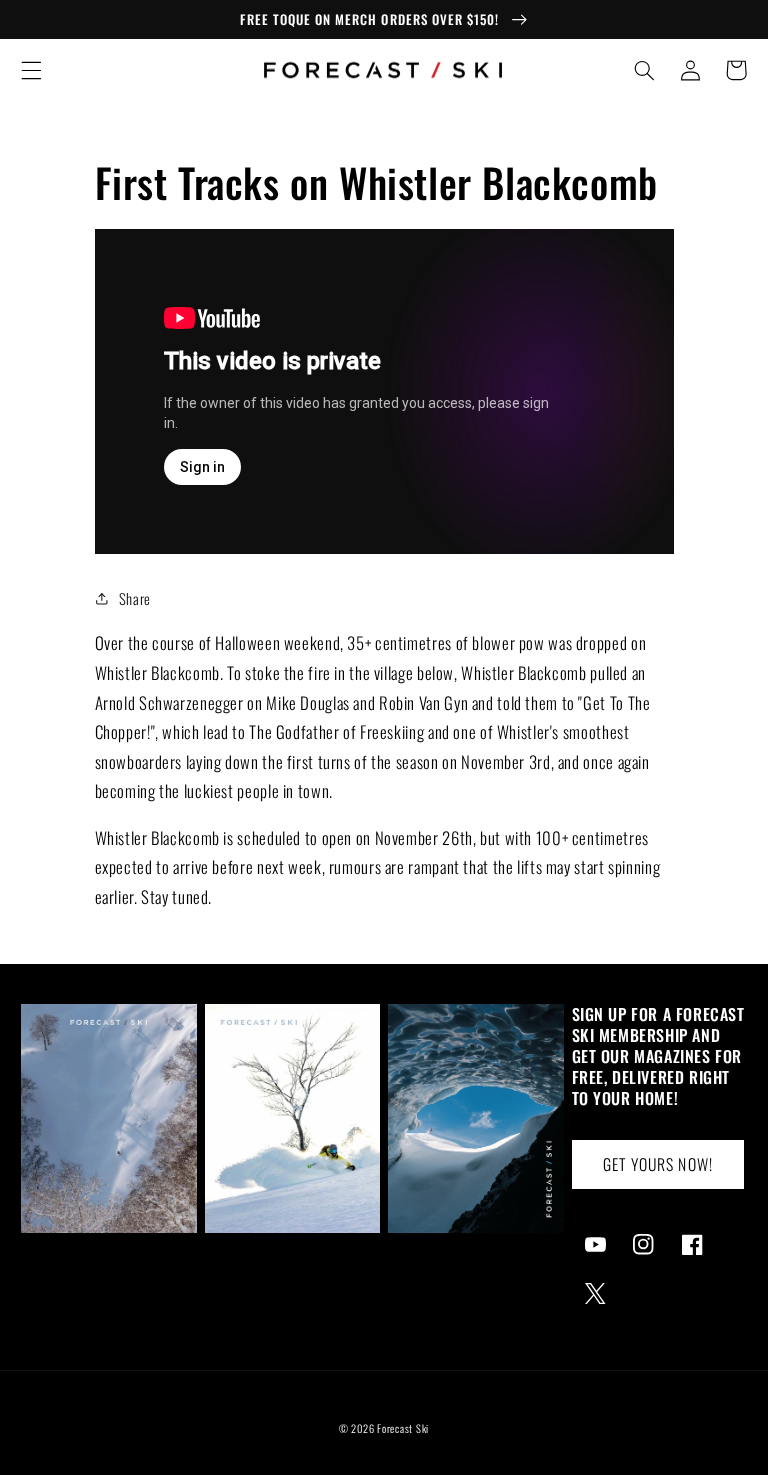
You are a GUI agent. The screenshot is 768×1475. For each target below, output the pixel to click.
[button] (31, 70)
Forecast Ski (403, 1428)
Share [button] (135, 598)
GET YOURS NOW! (658, 1164)
